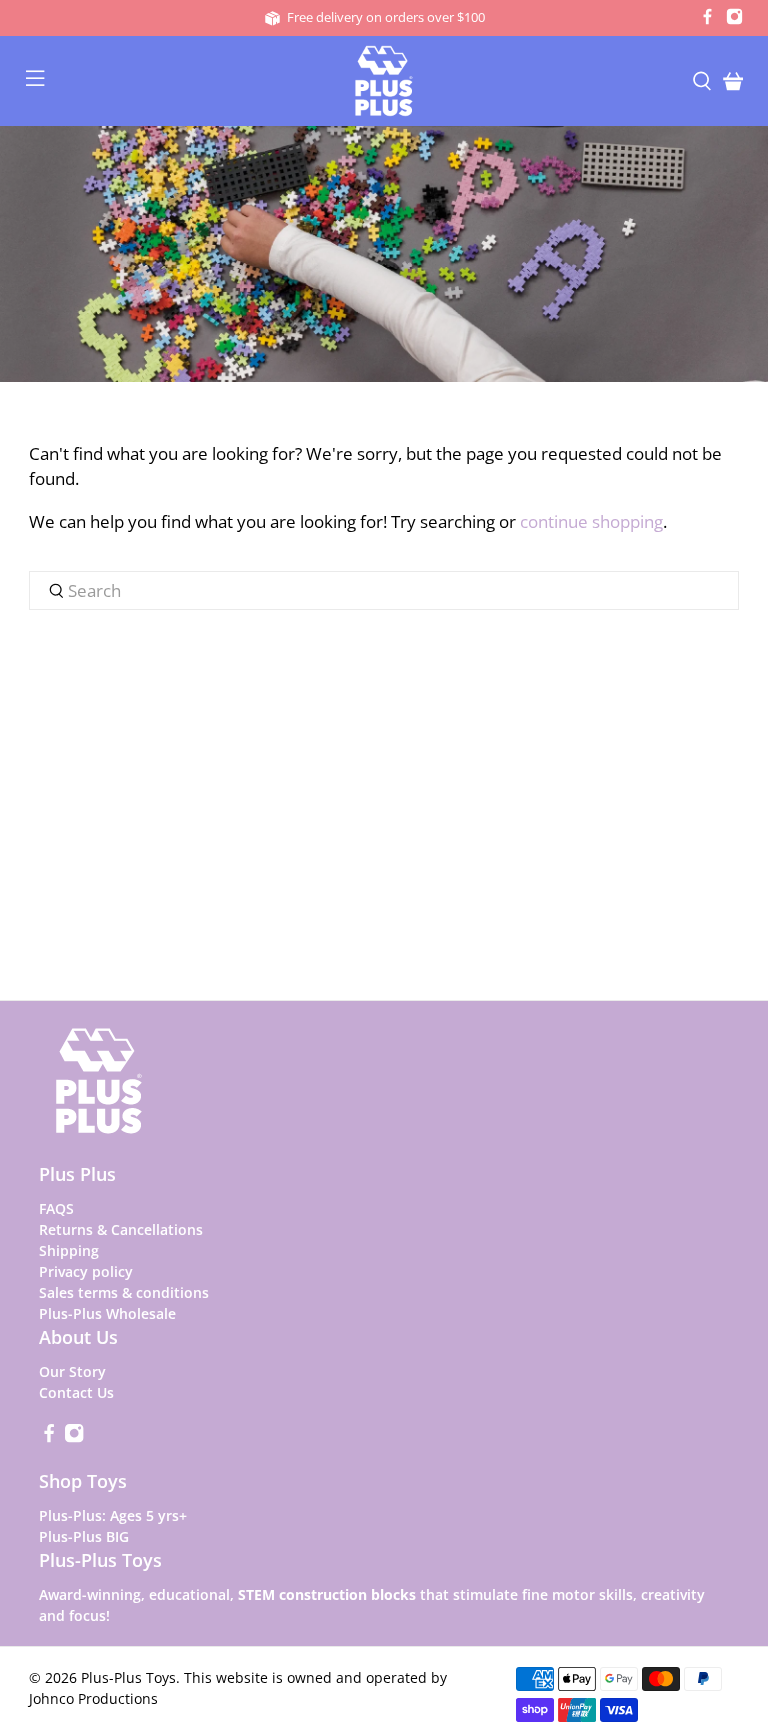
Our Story (72, 1371)
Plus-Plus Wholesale (107, 1313)
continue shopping (591, 521)
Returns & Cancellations (121, 1229)
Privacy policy (86, 1271)
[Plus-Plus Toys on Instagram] (734, 20)
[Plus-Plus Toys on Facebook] (707, 20)
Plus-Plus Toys (128, 1677)
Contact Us (76, 1392)
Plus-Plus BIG (84, 1536)
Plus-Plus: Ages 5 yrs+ (113, 1515)
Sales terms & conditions (124, 1292)
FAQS (56, 1208)
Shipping (69, 1250)
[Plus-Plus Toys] (384, 81)
